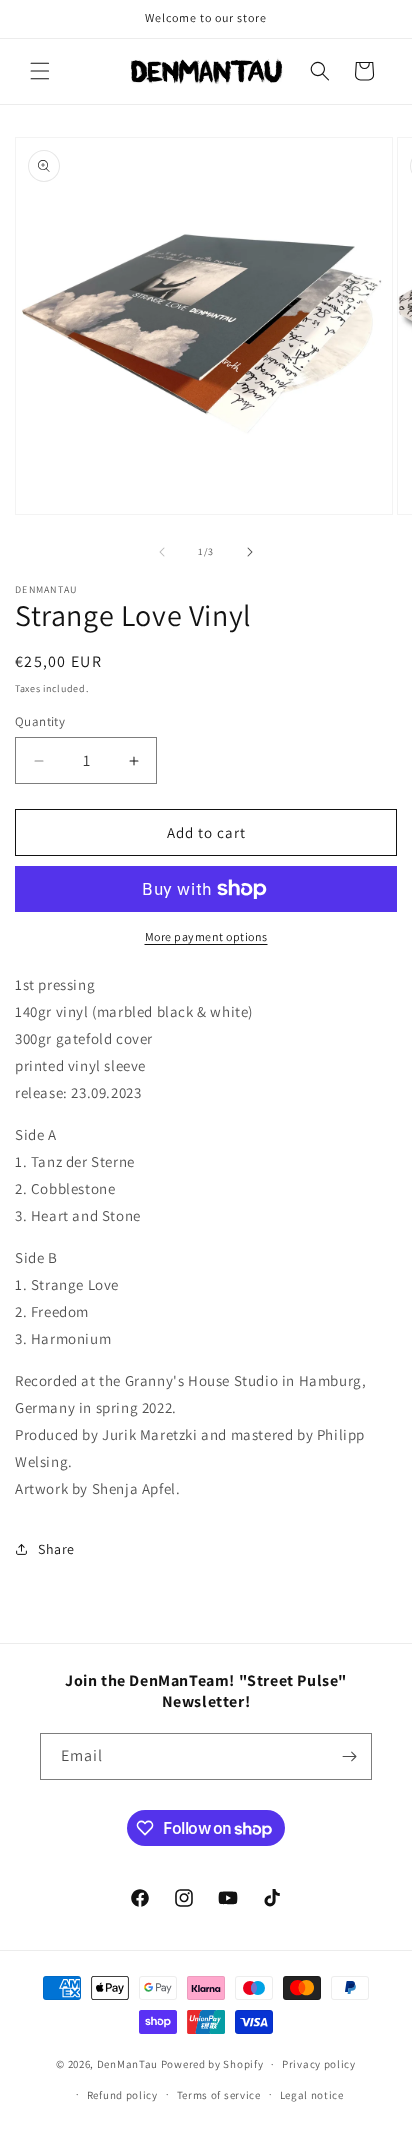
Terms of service (219, 2095)
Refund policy (122, 2095)
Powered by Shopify (212, 2064)
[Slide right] (250, 552)
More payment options (206, 936)
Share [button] (56, 1549)
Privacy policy (319, 2064)
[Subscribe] (349, 1756)
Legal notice (312, 2095)
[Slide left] (162, 552)
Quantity (40, 721)
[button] (40, 71)
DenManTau (127, 2064)
